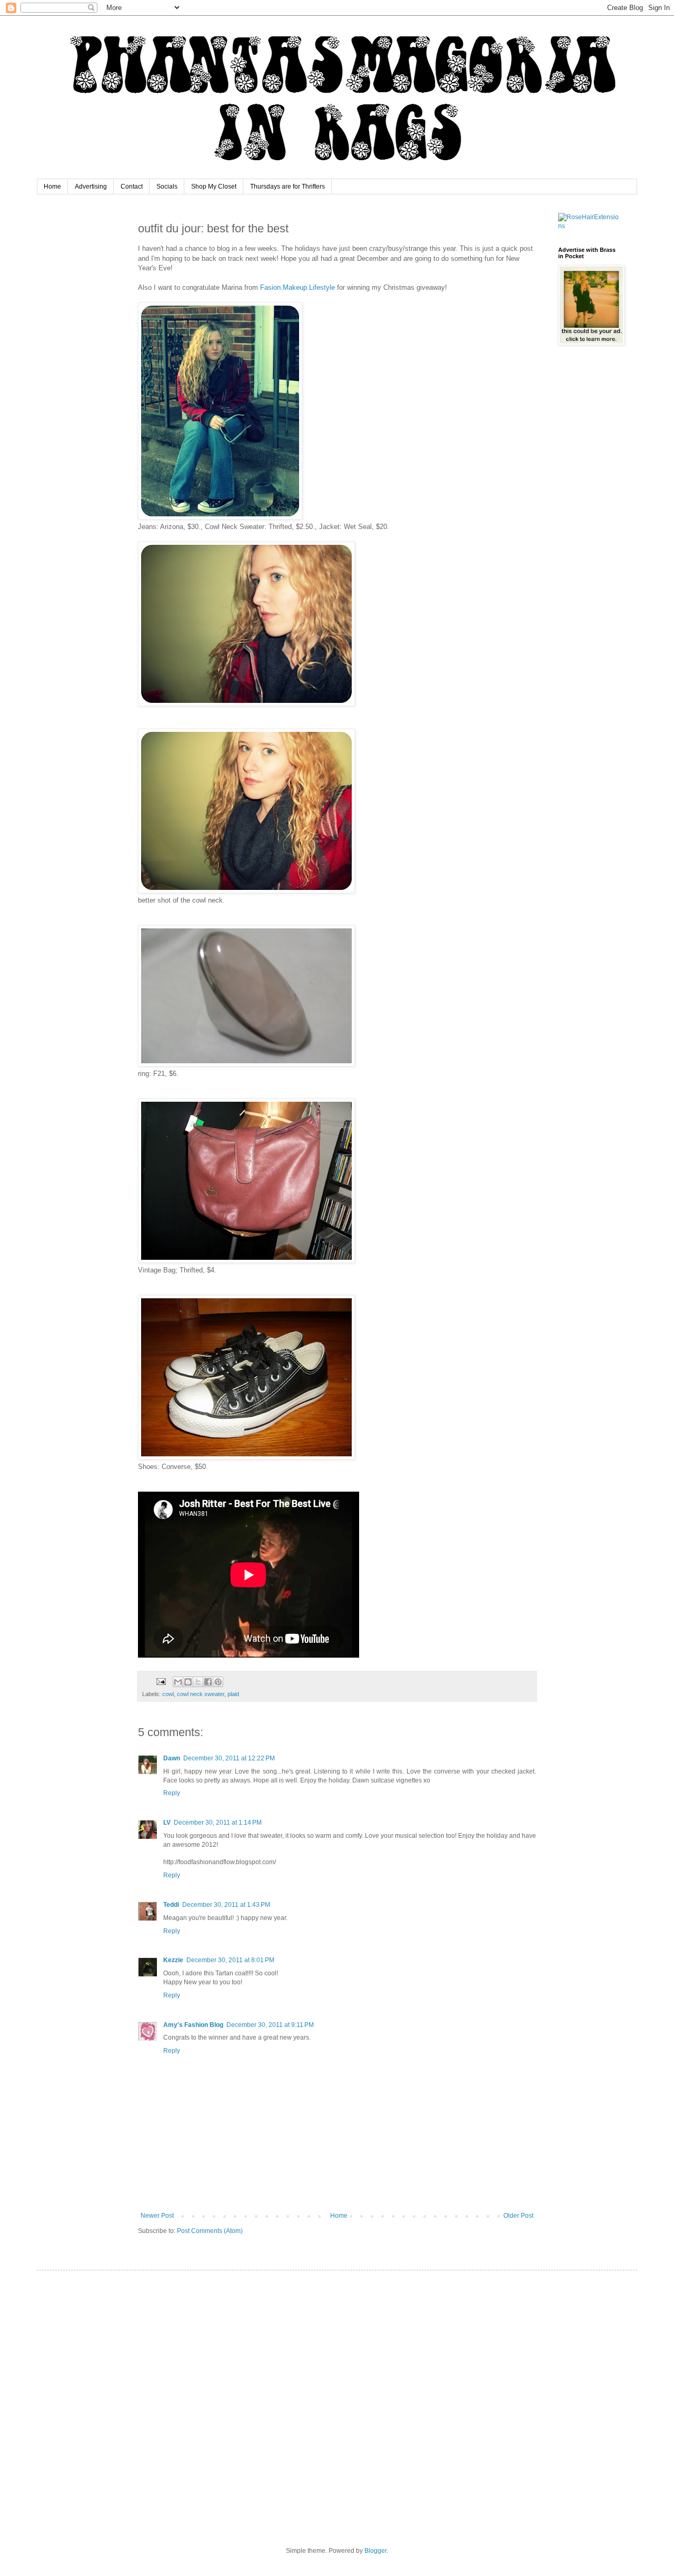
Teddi (171, 1905)
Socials (167, 187)
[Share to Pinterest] (218, 1682)
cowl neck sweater (201, 1694)
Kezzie (173, 1960)
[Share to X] (198, 1682)
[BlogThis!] (188, 1682)
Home (52, 187)
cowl (168, 1694)
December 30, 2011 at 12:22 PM (229, 1758)
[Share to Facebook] (208, 1682)
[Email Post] (161, 1681)
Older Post (518, 2216)
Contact (132, 187)
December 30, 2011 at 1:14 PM (218, 1823)
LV (167, 1823)
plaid (233, 1694)
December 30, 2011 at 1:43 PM (226, 1905)
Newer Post (157, 2216)
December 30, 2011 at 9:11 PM (270, 2025)
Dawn (172, 1758)
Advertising (91, 187)
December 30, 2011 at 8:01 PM (230, 1960)
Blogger (375, 2551)
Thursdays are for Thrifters (288, 187)
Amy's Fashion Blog (193, 2025)
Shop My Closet (214, 187)
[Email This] (178, 1682)
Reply (172, 1793)
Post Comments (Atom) (210, 2231)
